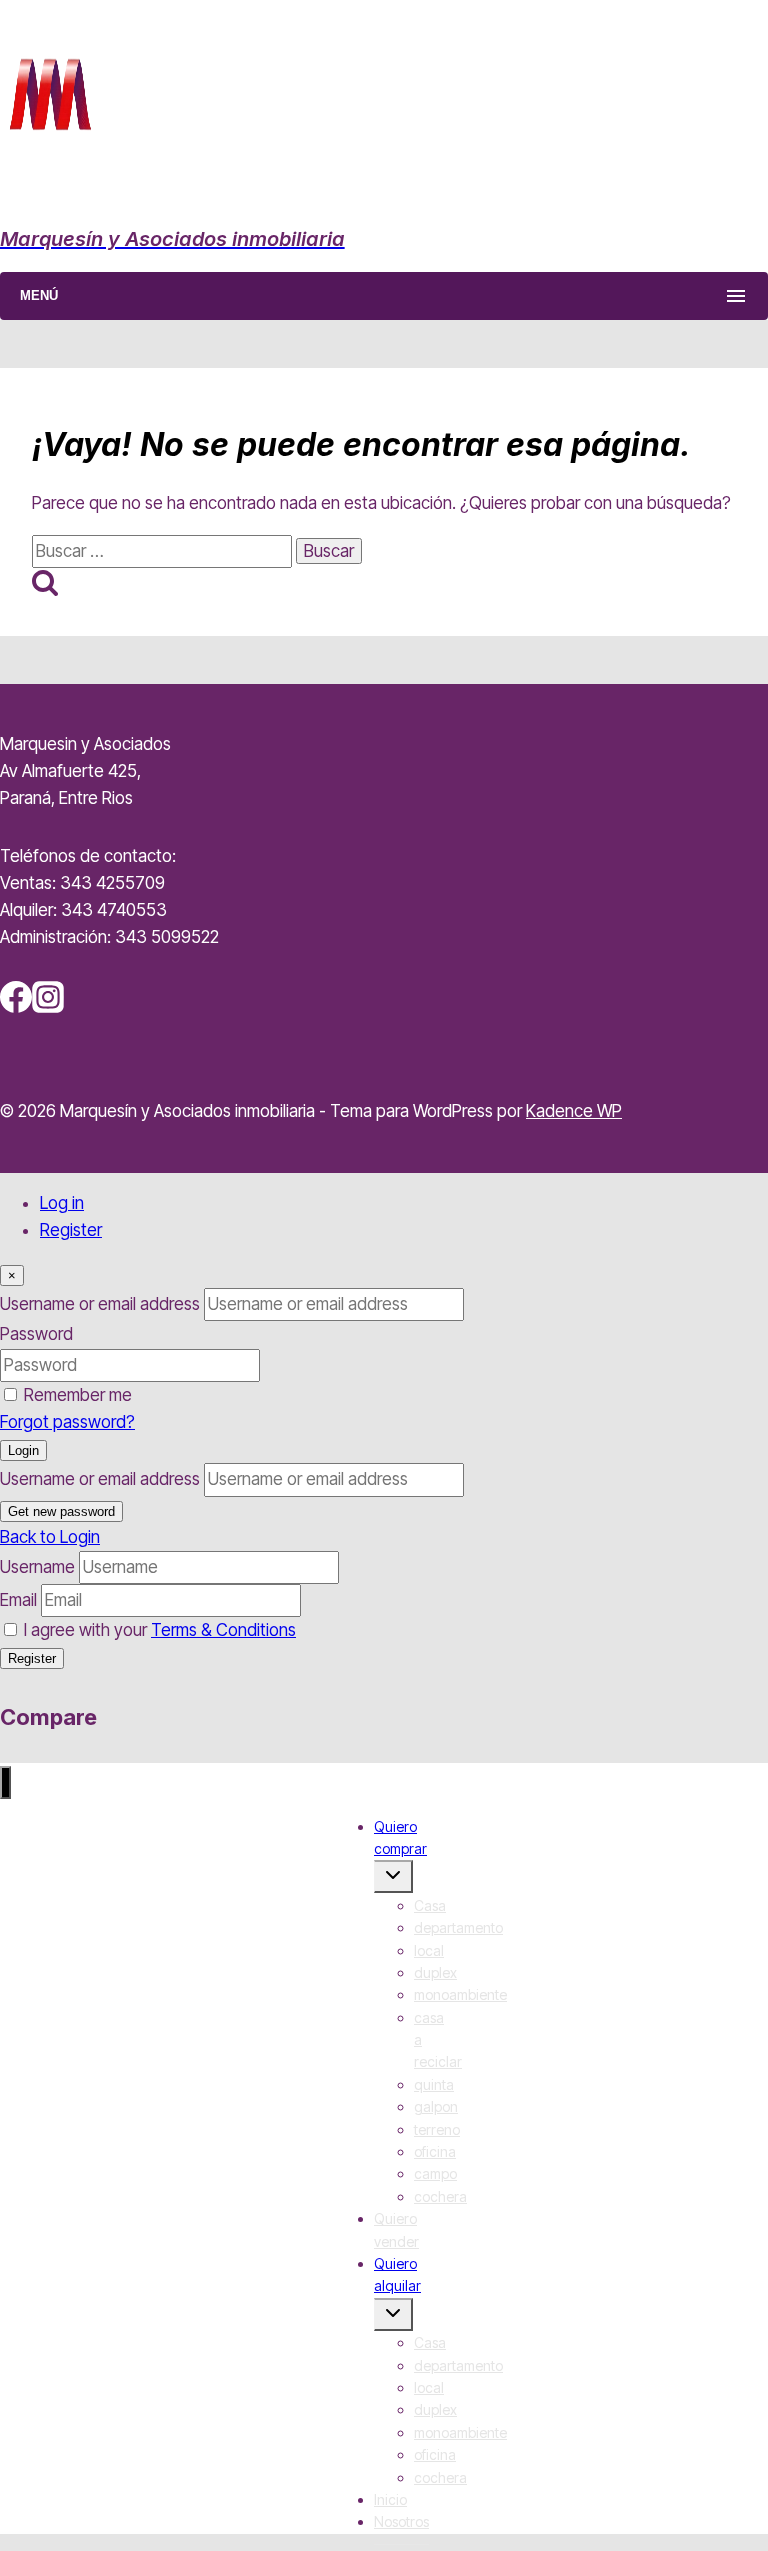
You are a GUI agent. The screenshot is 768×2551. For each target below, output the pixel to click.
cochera (440, 2196)
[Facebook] (16, 1007)
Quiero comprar (400, 1837)
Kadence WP (574, 1111)
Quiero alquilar (397, 2274)
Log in (62, 1203)
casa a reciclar (438, 2040)
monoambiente (460, 1994)
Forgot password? (67, 1422)
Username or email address (100, 1304)
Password (36, 1334)
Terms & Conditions (223, 1630)
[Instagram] (48, 1007)
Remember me (78, 1395)
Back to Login (50, 1537)
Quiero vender (396, 2229)
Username (37, 1567)
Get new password (61, 1511)
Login (23, 1450)
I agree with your (160, 1630)
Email (18, 1600)
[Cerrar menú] (5, 1782)
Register (71, 1230)
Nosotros (401, 2521)
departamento (458, 1927)
